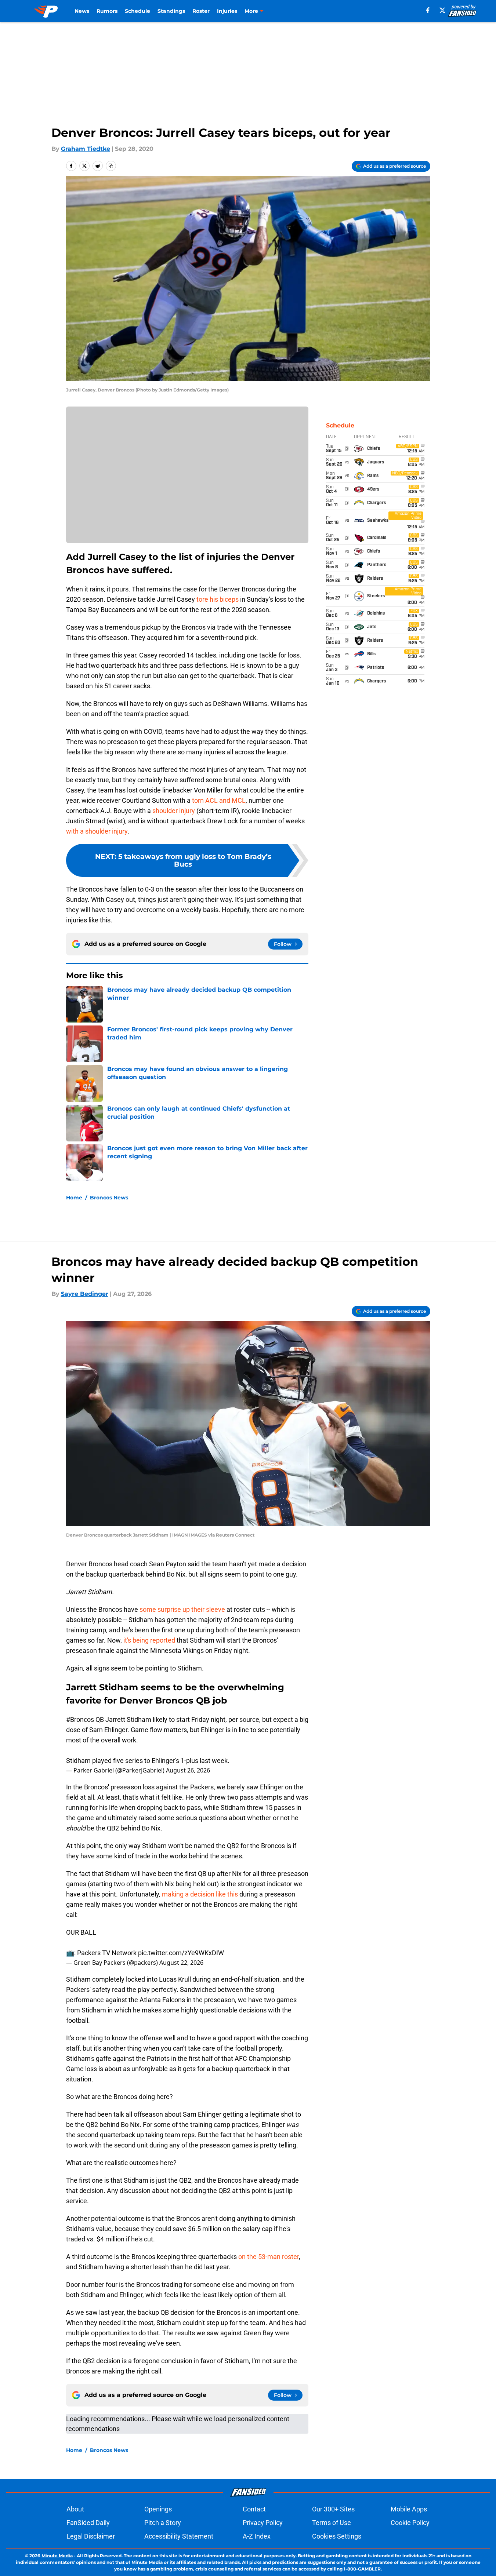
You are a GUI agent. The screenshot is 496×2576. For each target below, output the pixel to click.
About (75, 2509)
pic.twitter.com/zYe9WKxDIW (181, 1953)
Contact (254, 2509)
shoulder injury (174, 811)
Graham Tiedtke (86, 149)
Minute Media (57, 2556)
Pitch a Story (163, 2523)
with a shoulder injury (97, 831)
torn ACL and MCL (219, 800)
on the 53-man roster (269, 2257)
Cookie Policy (410, 2523)
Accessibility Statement (179, 2536)
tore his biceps (218, 599)
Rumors (107, 11)
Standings (171, 11)
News (82, 11)
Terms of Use (332, 2523)
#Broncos (80, 1719)
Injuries (227, 11)
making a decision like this (200, 1894)
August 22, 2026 (181, 1963)
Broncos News (109, 1198)
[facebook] (428, 10)
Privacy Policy (263, 2523)
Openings (158, 2509)
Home (74, 1198)
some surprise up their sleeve (182, 1609)
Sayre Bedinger (85, 1294)
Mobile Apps (409, 2509)
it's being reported (149, 1640)
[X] (442, 10)
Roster (201, 11)
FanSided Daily (88, 2523)
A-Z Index (257, 2536)
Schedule (137, 11)
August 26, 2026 (188, 1770)
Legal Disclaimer (91, 2536)
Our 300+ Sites (333, 2509)
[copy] (111, 166)
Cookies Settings (337, 2536)
